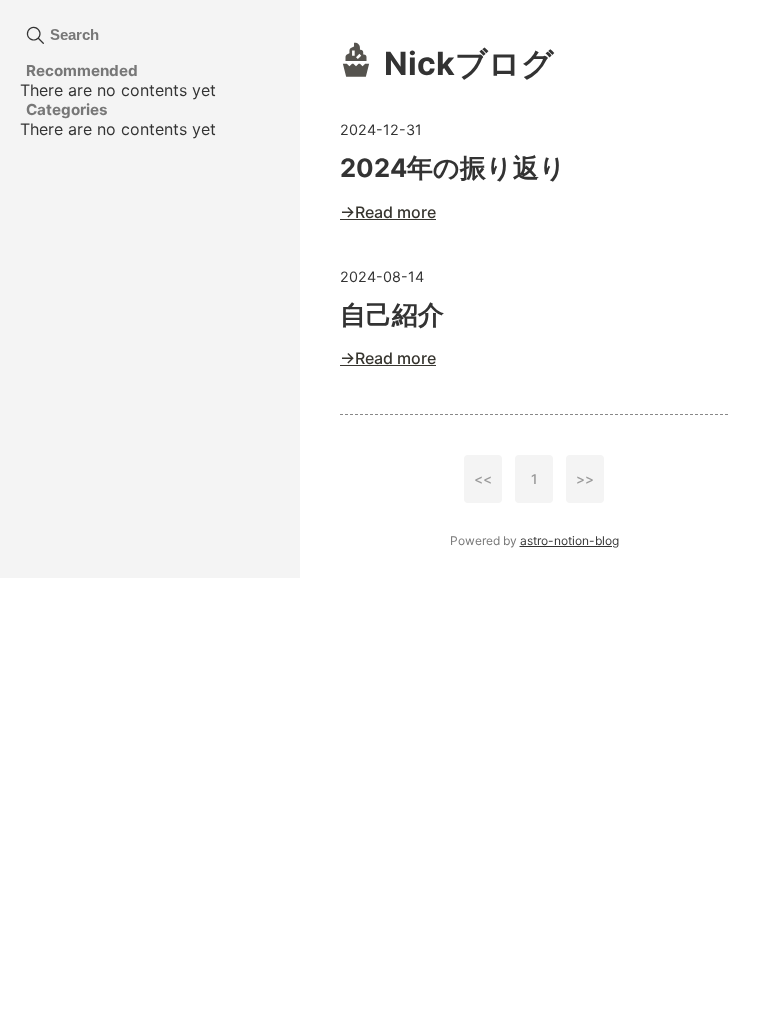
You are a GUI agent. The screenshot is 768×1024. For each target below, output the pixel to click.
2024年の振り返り (453, 167)
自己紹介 (392, 314)
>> (585, 479)
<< (483, 479)
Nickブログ (469, 63)
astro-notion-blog (569, 540)
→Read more (388, 212)
